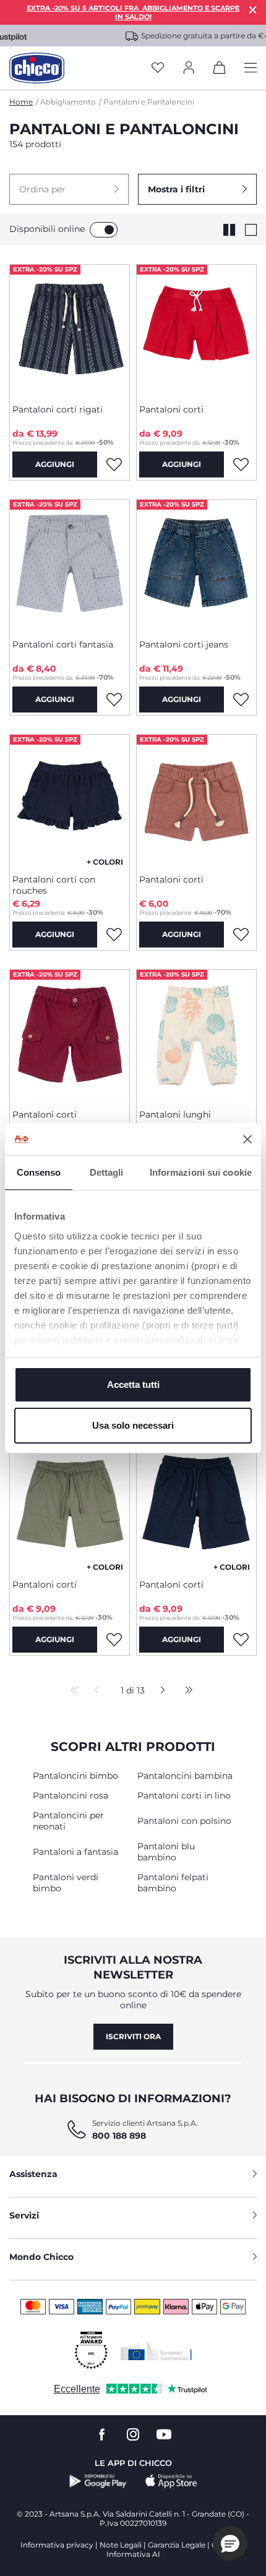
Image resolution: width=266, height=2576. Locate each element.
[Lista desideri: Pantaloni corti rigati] (114, 464)
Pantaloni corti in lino (184, 1795)
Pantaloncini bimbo (75, 1776)
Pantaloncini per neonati (68, 1821)
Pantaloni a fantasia (75, 1852)
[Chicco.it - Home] (37, 68)
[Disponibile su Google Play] (98, 2481)
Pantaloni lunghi (175, 1115)
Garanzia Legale (177, 2545)
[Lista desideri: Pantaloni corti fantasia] (114, 700)
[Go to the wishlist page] (158, 68)
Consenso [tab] (39, 1172)
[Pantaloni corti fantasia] (70, 565)
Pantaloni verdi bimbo (66, 1883)
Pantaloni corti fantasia (63, 644)
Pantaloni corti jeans (184, 644)
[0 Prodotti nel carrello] (220, 70)
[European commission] (156, 2351)
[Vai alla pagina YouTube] (164, 2435)
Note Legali (121, 2545)
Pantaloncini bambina (185, 1776)
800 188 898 (119, 2136)
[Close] (253, 10)
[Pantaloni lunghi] (196, 1035)
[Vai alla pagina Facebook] (102, 2435)
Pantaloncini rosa (71, 1795)
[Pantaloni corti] (196, 330)
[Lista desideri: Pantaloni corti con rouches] (114, 935)
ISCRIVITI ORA (133, 2036)
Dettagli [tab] (107, 1172)
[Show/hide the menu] (251, 68)
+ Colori (105, 862)
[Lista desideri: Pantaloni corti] (241, 464)
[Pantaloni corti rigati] (70, 330)
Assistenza (33, 2174)
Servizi (24, 2215)
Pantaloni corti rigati (58, 409)
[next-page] (159, 1691)
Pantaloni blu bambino (166, 1852)
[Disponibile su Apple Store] (171, 2481)
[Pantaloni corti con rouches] (70, 800)
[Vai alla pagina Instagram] (133, 2435)
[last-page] (186, 1691)
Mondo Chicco (41, 2257)
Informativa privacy (57, 2545)
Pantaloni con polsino (184, 1821)
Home (21, 102)
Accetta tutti (133, 1384)
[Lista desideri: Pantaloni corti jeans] (241, 700)
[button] (69, 189)
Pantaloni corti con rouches (54, 885)
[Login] (189, 68)
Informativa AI (133, 2554)
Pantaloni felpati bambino (173, 1883)
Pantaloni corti (171, 409)
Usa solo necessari (133, 1425)
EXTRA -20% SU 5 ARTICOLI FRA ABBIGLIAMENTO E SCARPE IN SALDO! (133, 12)
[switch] (104, 230)
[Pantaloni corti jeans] (196, 565)
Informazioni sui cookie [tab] (201, 1172)
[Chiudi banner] (247, 1139)
